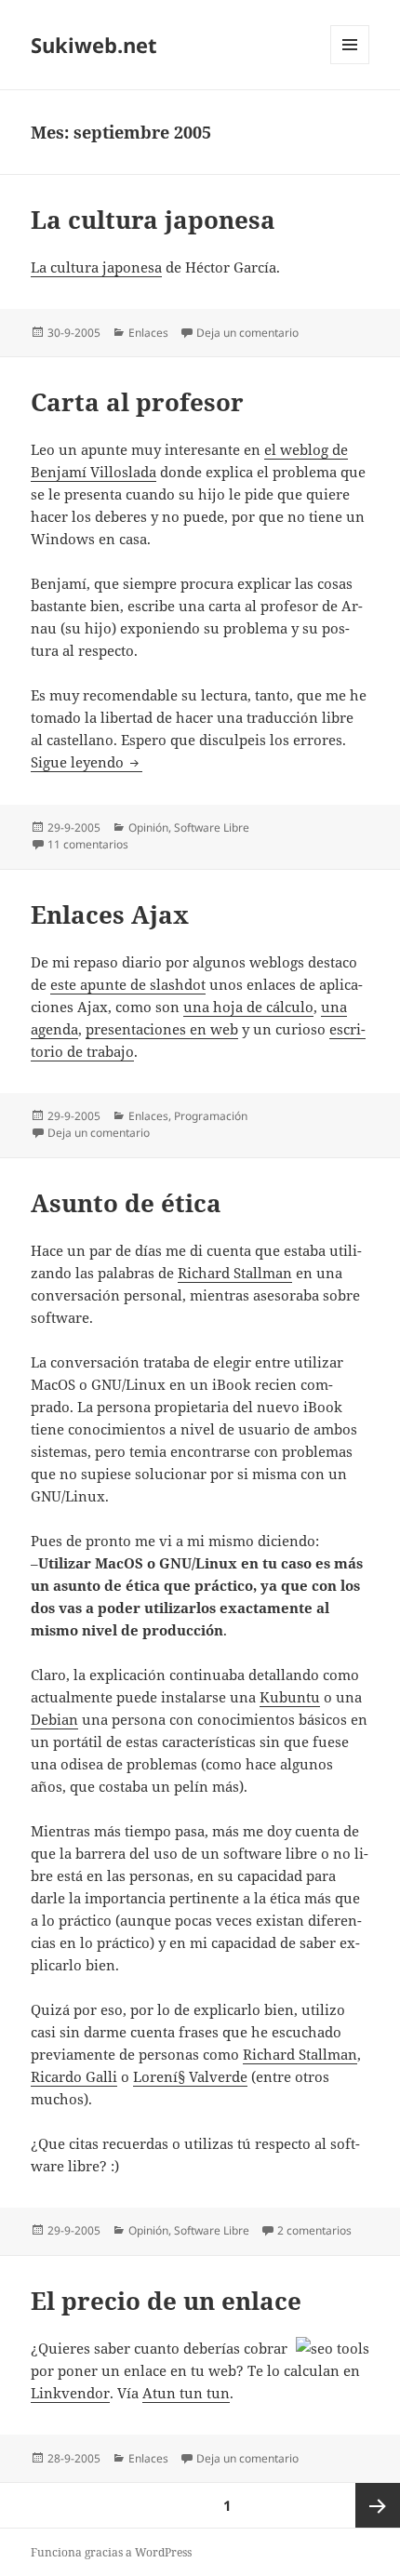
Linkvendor (70, 2393)
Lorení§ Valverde (190, 2076)
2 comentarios (314, 2230)
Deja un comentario (247, 333)
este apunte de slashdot (128, 984)
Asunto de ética (126, 1203)
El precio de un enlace (166, 2301)
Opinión (148, 828)
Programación (211, 1116)
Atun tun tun (186, 2393)
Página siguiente (378, 2505)
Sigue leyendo (87, 762)
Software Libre (212, 828)
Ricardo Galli (74, 2076)
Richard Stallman (235, 1273)
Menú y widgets (350, 64)
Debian (54, 1719)
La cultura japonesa (153, 220)
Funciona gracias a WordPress (111, 2552)
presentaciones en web (162, 1029)
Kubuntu (290, 1697)
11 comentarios (88, 844)
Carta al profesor (137, 402)
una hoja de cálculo (248, 1007)
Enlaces (148, 333)
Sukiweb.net (94, 45)
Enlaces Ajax (110, 914)
